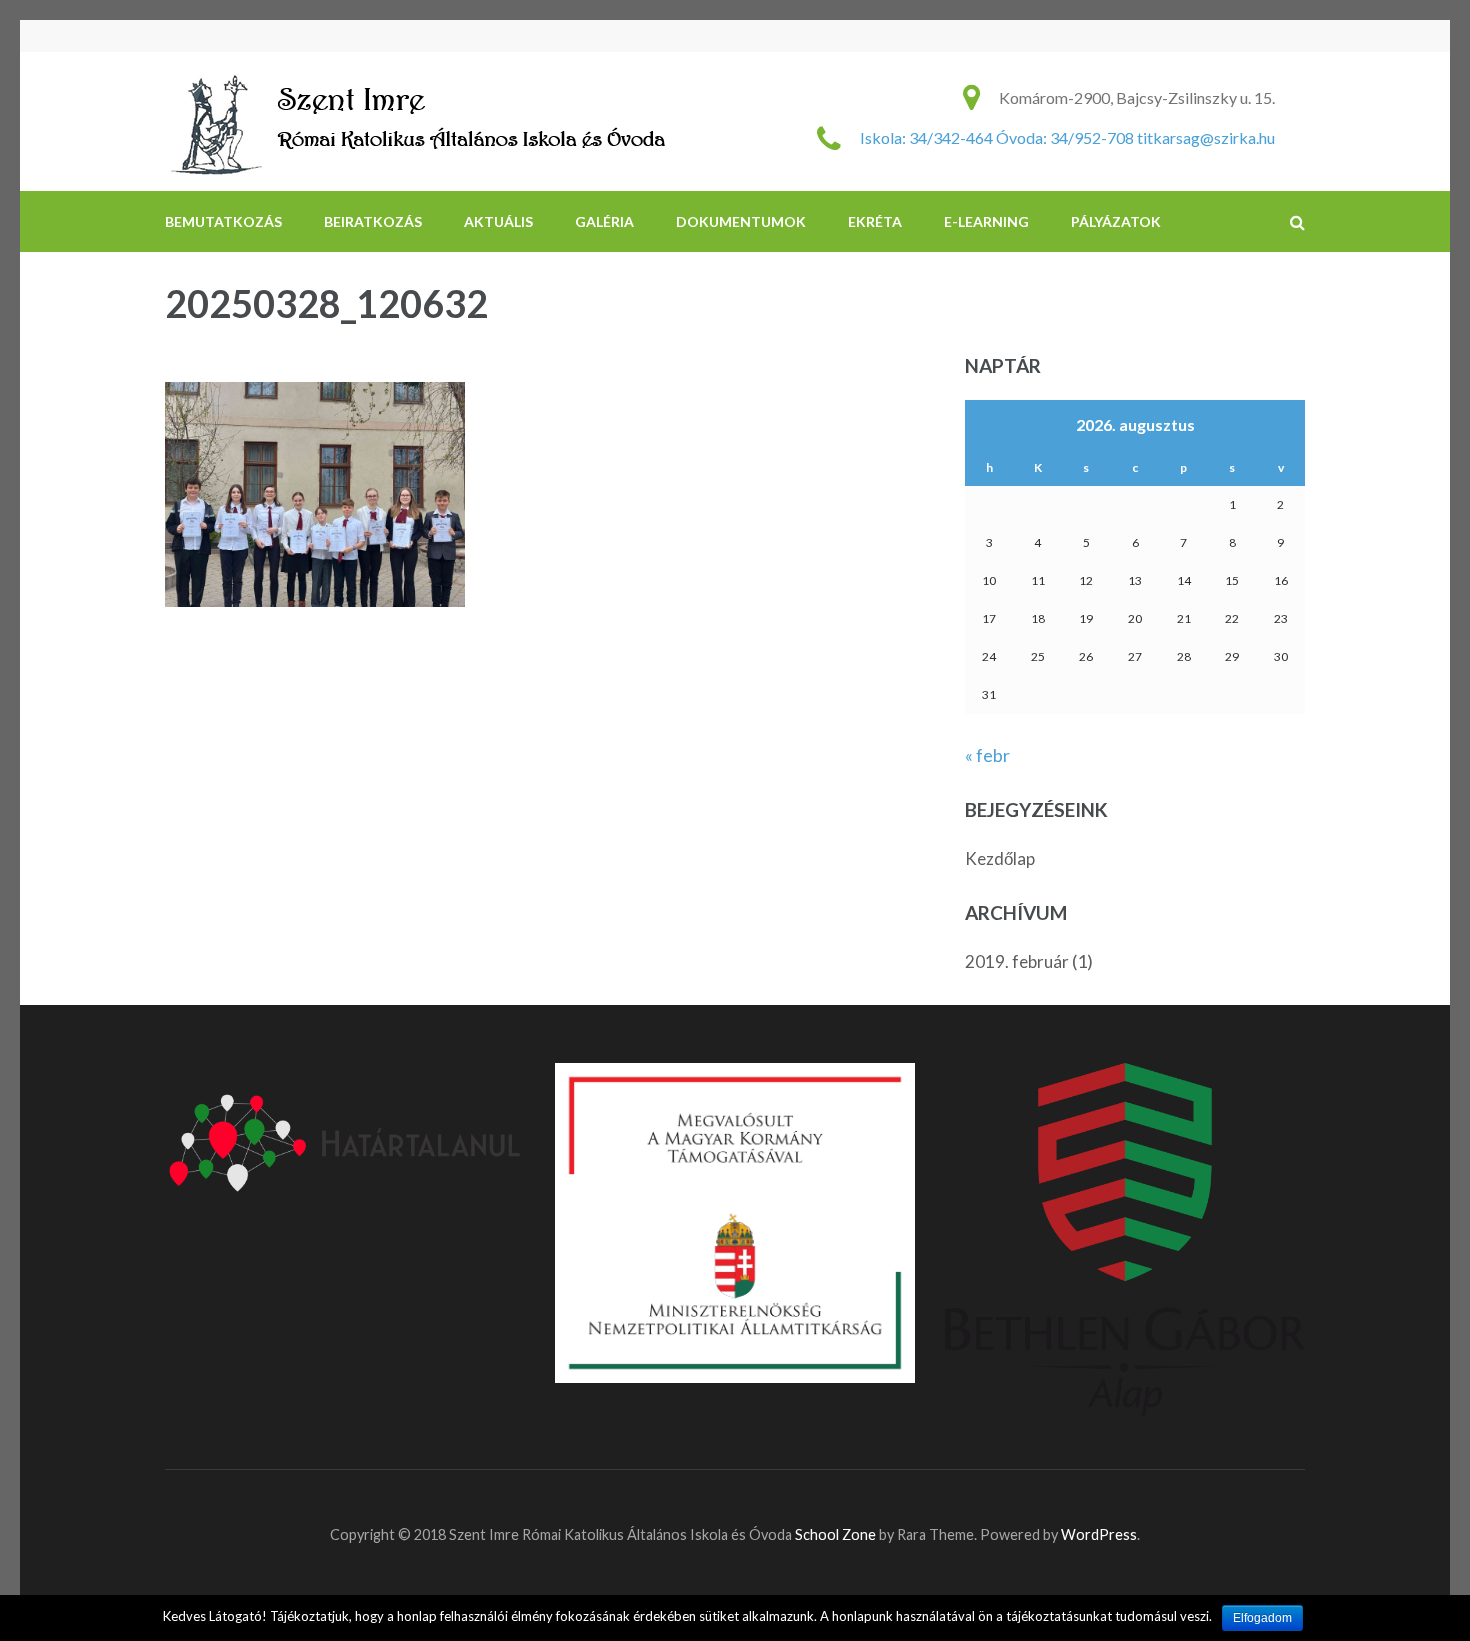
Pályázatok (1116, 221)
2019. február (1017, 961)
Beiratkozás (373, 221)
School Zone (837, 1534)
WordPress (1099, 1534)
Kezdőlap (1000, 858)
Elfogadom (1262, 1618)
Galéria (604, 221)
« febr (987, 755)
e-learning (986, 221)
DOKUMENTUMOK (741, 221)
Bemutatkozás (223, 221)
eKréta (875, 221)
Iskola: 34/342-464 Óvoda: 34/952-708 (997, 137)
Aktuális (498, 221)
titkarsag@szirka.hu (1206, 137)
